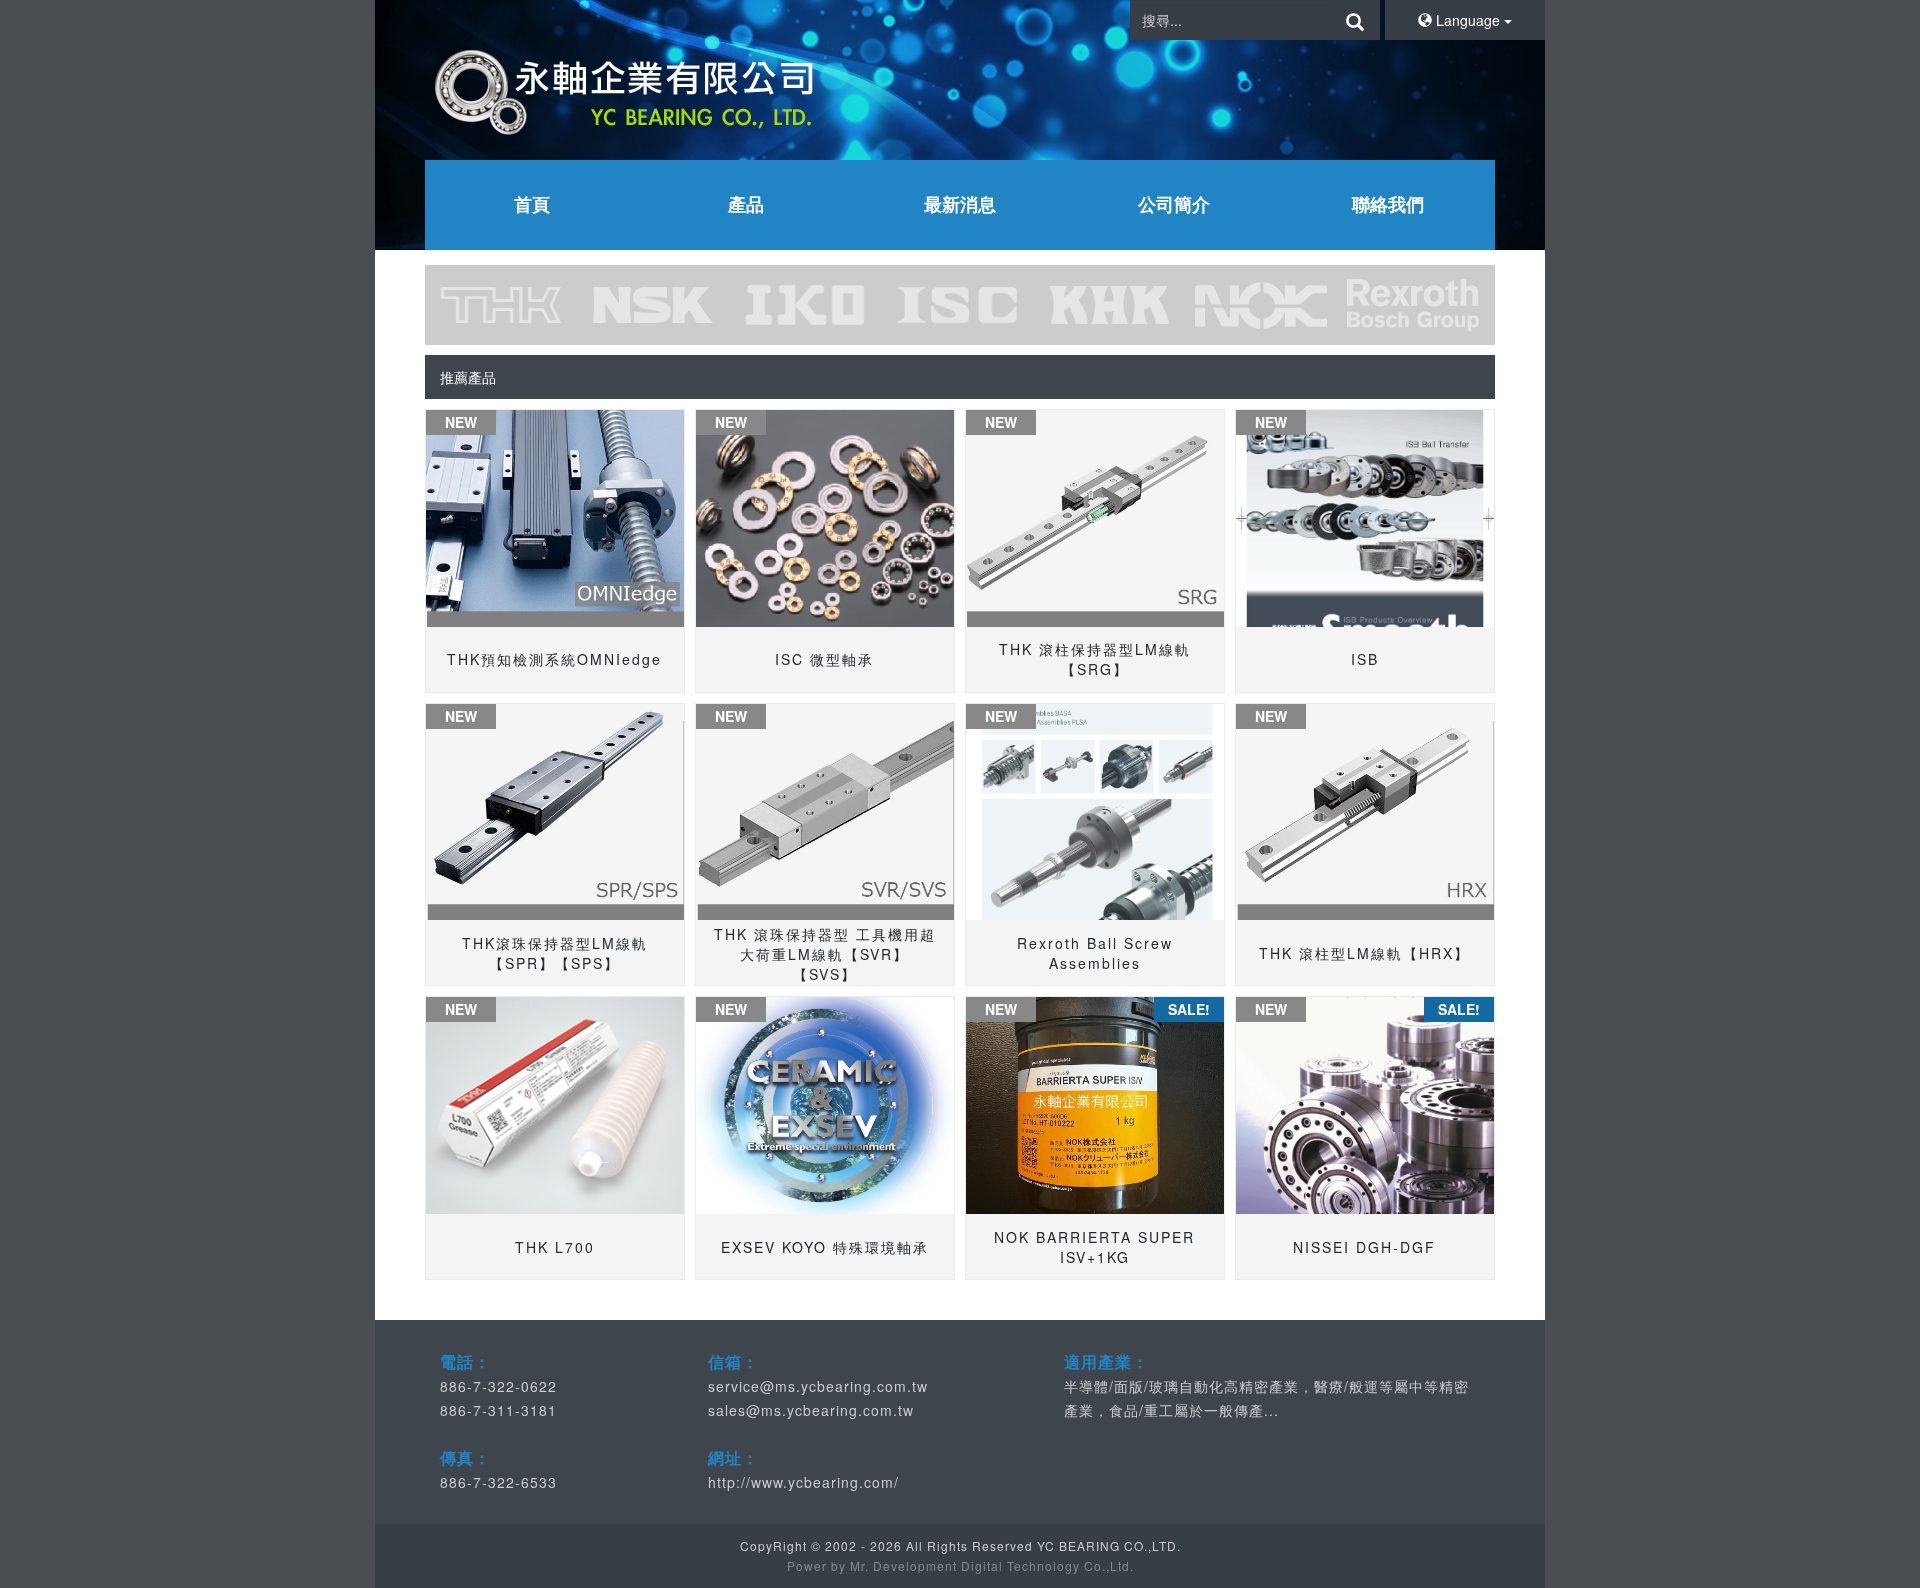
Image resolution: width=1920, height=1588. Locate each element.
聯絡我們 (1388, 204)
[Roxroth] (1413, 305)
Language (1468, 20)
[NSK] (653, 305)
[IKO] (805, 305)
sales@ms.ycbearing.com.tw (811, 1410)
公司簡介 (1174, 204)
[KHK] (1109, 305)
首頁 (532, 204)
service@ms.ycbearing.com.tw (818, 1386)
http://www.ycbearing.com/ (803, 1482)
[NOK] (1261, 305)
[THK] (501, 305)
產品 (746, 204)
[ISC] (957, 305)
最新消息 (960, 204)
